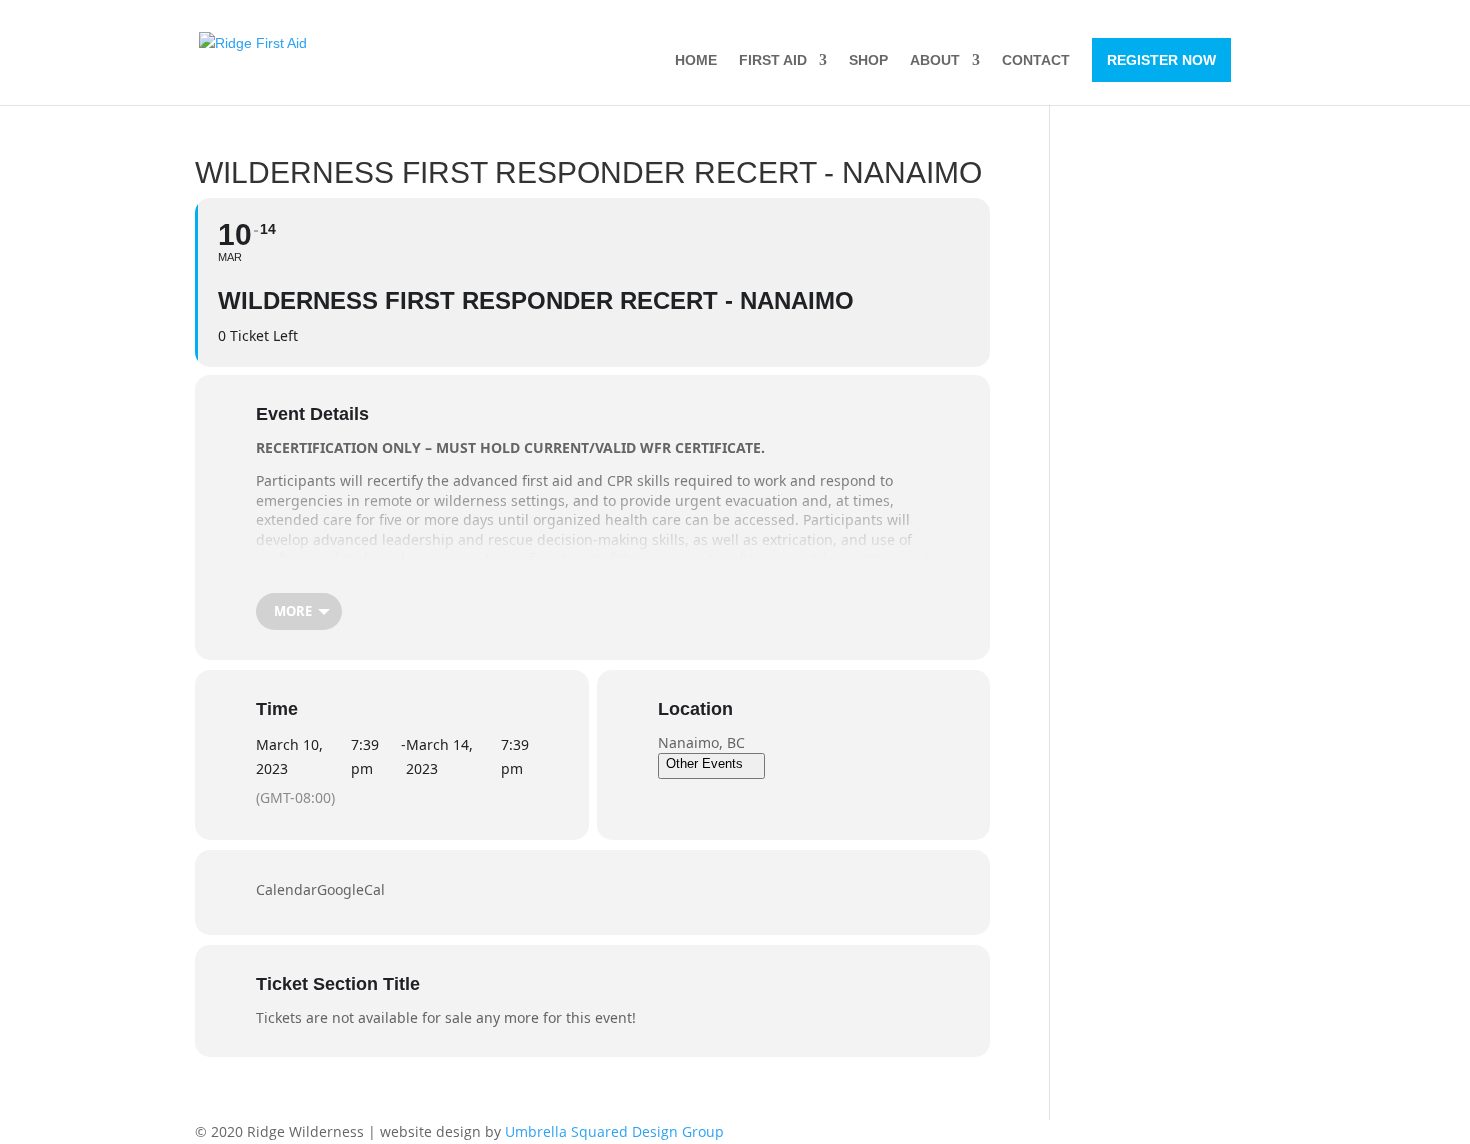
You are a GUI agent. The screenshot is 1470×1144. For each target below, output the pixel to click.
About (935, 60)
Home (696, 60)
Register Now (1161, 60)
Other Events (704, 763)
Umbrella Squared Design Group (614, 1131)
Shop (868, 60)
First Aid (773, 60)
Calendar (286, 889)
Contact (1036, 60)
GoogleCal (351, 889)
